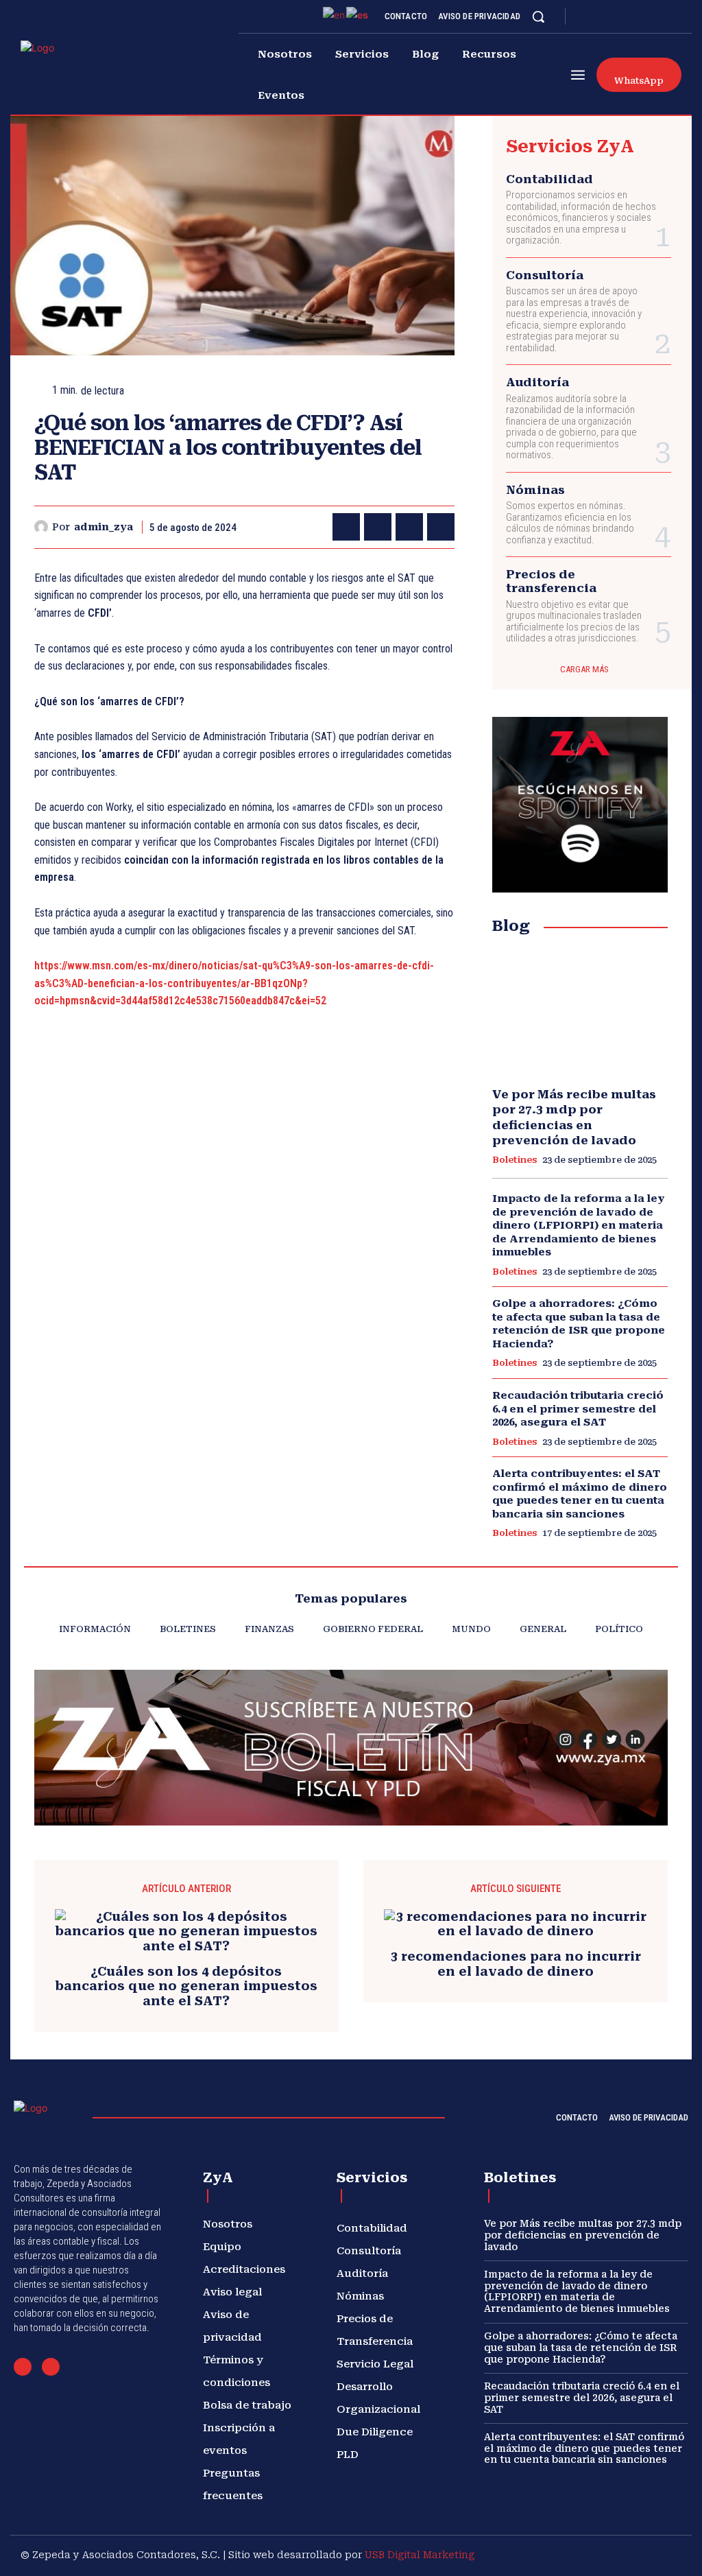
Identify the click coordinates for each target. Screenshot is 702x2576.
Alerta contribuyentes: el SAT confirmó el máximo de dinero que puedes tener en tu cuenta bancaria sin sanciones (580, 1494)
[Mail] (23, 2367)
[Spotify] (637, 16)
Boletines (515, 1160)
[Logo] (63, 71)
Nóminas (535, 490)
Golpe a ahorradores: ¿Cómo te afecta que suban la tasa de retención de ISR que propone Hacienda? (579, 1324)
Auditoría (537, 382)
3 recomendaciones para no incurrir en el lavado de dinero (516, 1964)
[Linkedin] (620, 16)
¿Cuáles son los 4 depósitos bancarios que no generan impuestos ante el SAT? (186, 1986)
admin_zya (104, 527)
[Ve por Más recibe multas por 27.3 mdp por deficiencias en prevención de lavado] (580, 1012)
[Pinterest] (409, 527)
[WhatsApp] (441, 527)
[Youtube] (670, 16)
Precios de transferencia (551, 581)
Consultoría (545, 275)
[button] (538, 16)
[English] (335, 14)
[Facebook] (588, 16)
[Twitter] (653, 16)
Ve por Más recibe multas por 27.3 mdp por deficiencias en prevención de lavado (583, 2235)
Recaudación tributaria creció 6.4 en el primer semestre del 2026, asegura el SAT (578, 1409)
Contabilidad (549, 179)
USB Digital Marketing (420, 2555)
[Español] (358, 14)
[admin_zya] (43, 527)
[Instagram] (604, 16)
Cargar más (584, 669)
